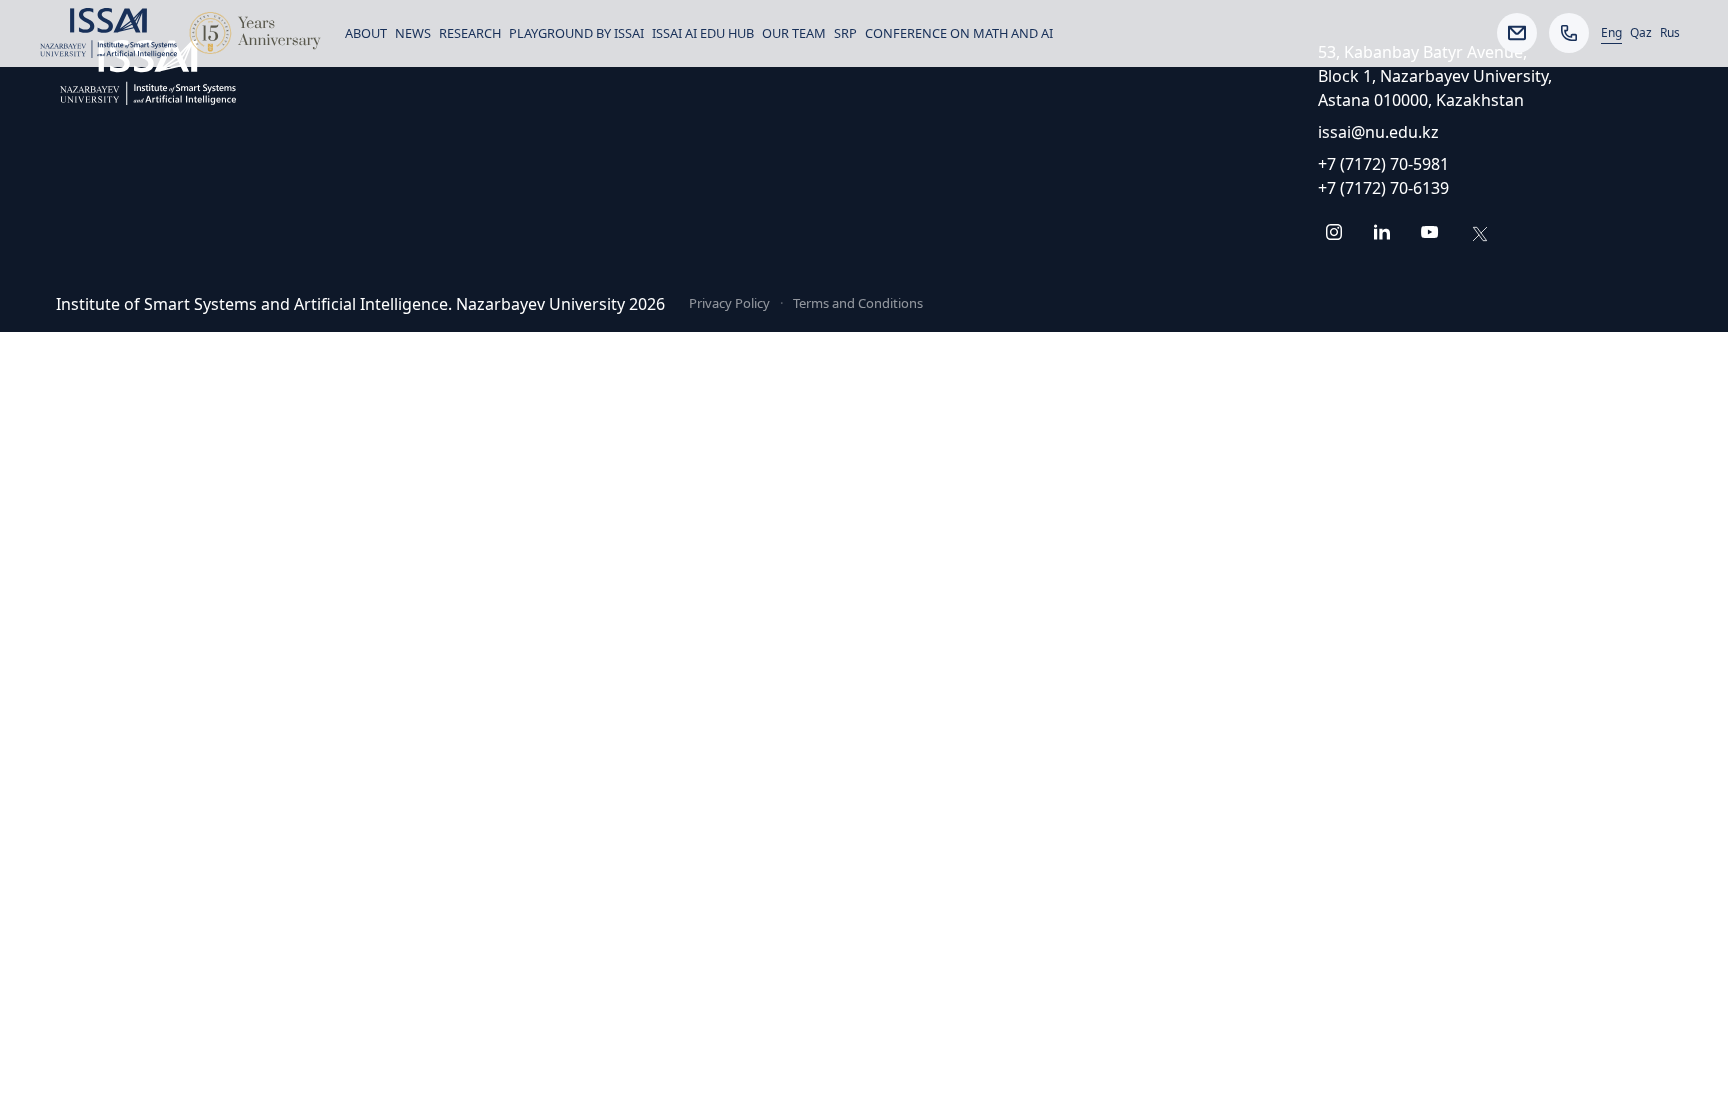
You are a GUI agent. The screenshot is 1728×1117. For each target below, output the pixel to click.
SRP (845, 33)
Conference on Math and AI (959, 33)
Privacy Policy (729, 303)
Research (470, 33)
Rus (1670, 33)
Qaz (1641, 33)
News (413, 33)
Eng (1611, 33)
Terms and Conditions (858, 303)
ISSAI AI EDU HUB (703, 33)
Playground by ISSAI (576, 33)
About (366, 33)
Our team (794, 33)
